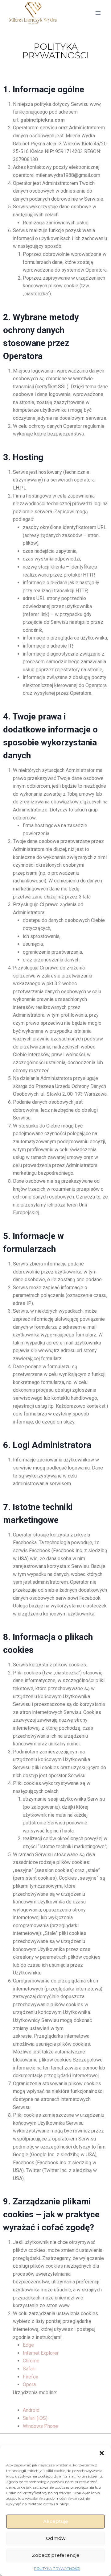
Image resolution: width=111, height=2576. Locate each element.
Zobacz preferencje (56, 2555)
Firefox (31, 2377)
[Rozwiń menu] (98, 13)
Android (31, 2410)
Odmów (56, 2538)
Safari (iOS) (35, 2418)
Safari (29, 2369)
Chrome (31, 2361)
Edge (28, 2345)
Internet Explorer (41, 2353)
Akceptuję (55, 2521)
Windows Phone (40, 2426)
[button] (102, 2453)
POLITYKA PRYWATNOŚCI (57, 2568)
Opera (29, 2384)
